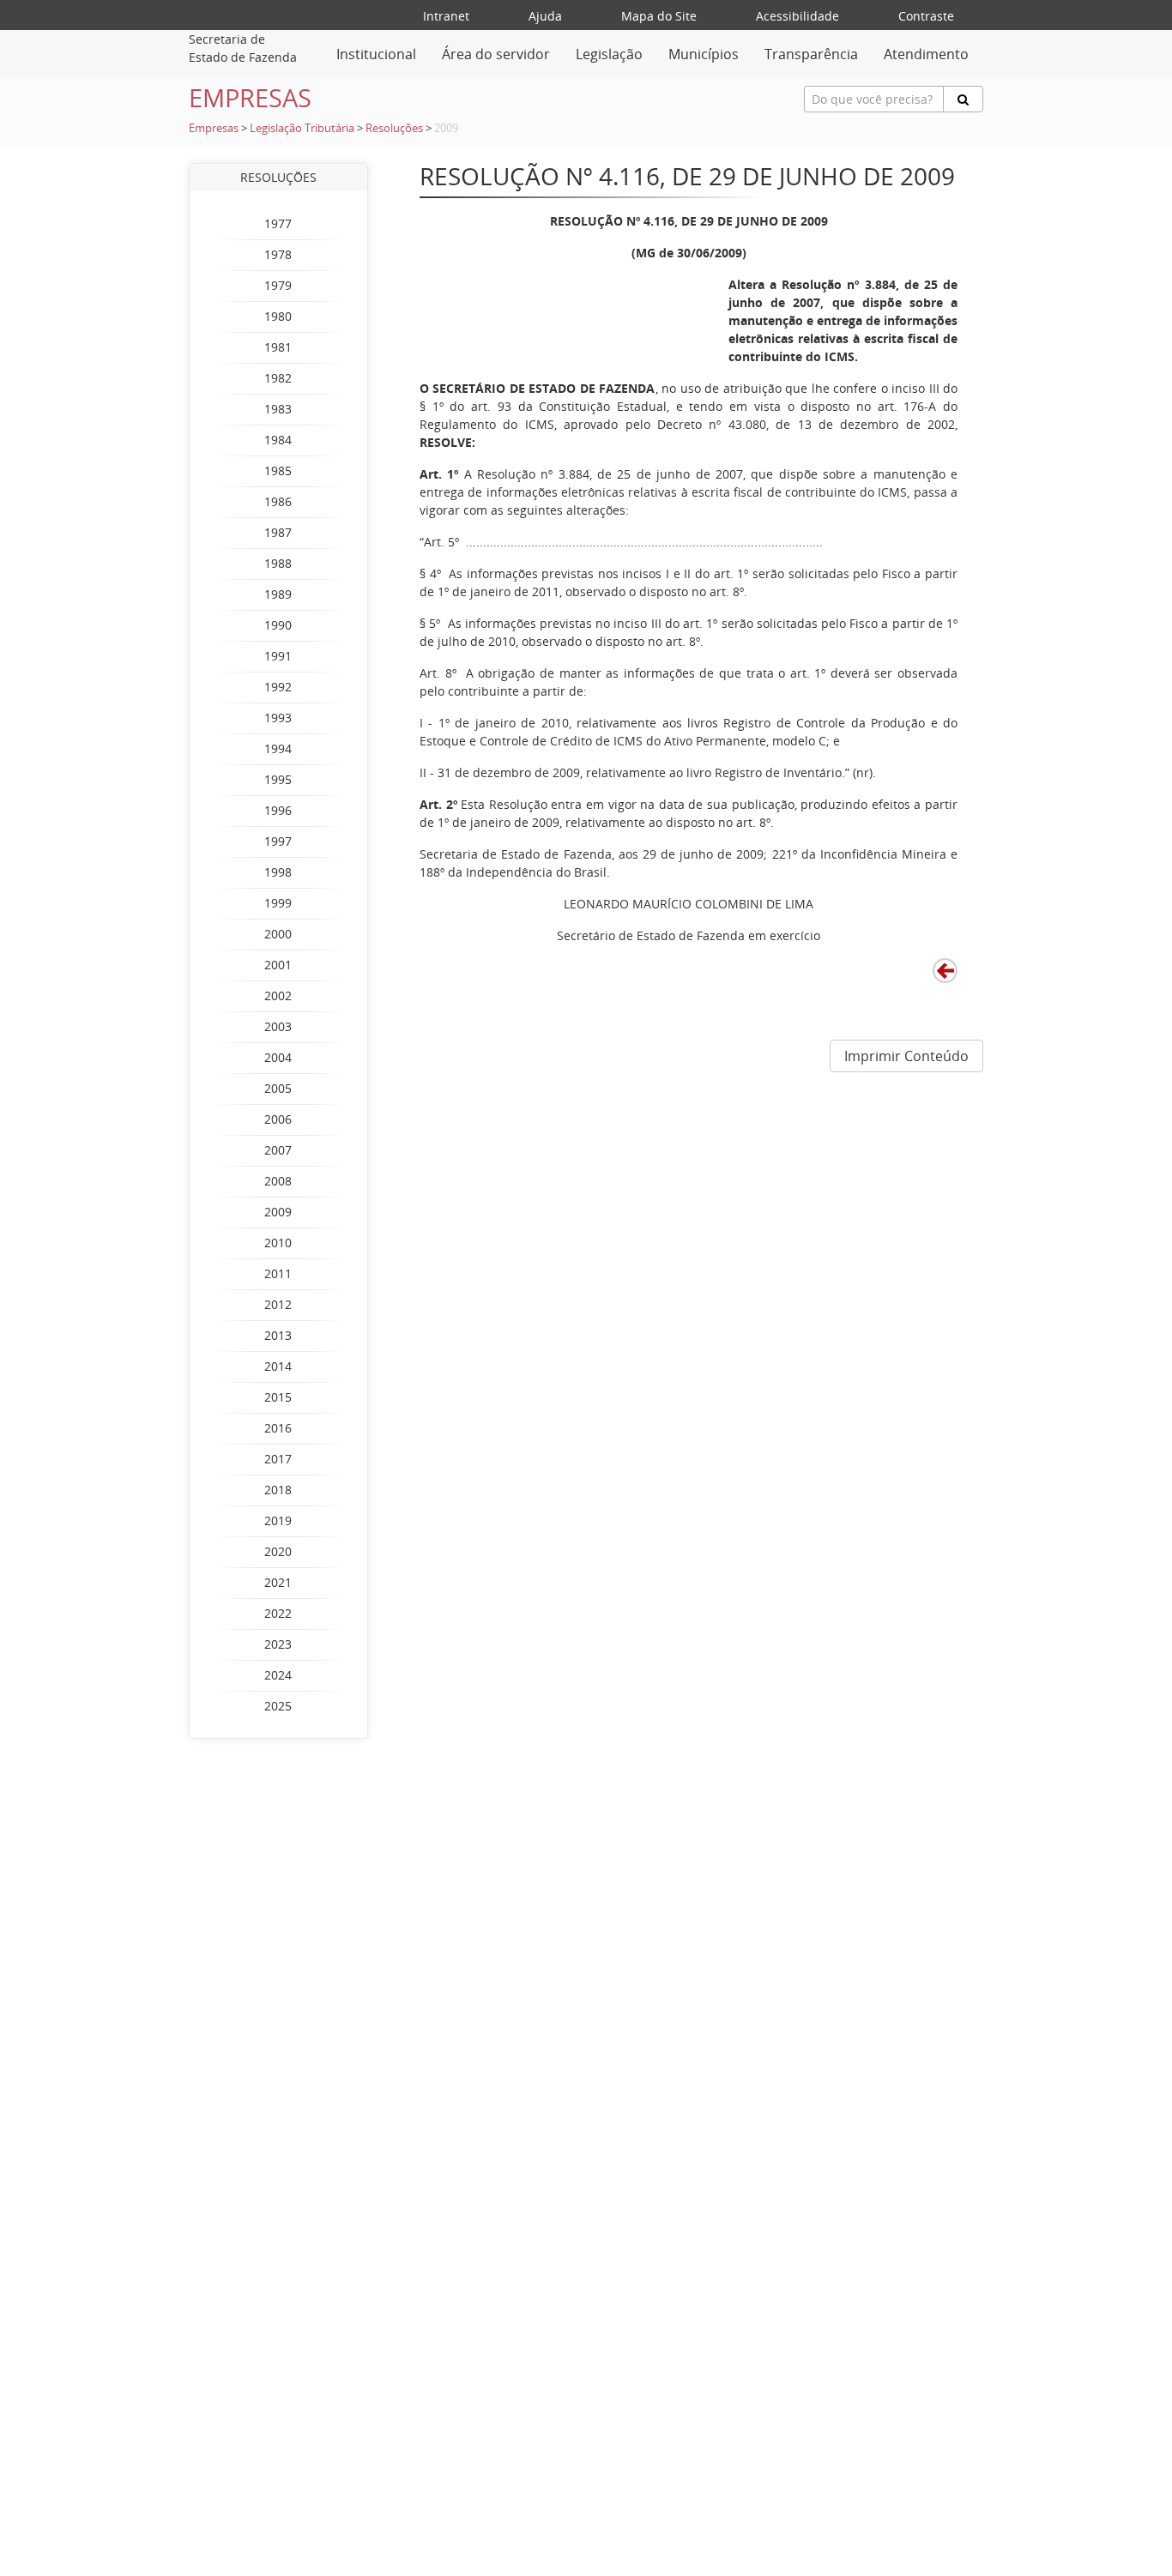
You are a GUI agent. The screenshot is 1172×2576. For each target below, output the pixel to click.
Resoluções (394, 128)
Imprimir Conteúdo (906, 1056)
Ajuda (545, 16)
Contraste (926, 16)
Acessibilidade (797, 16)
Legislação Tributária (302, 128)
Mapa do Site (659, 16)
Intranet (446, 16)
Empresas (214, 128)
